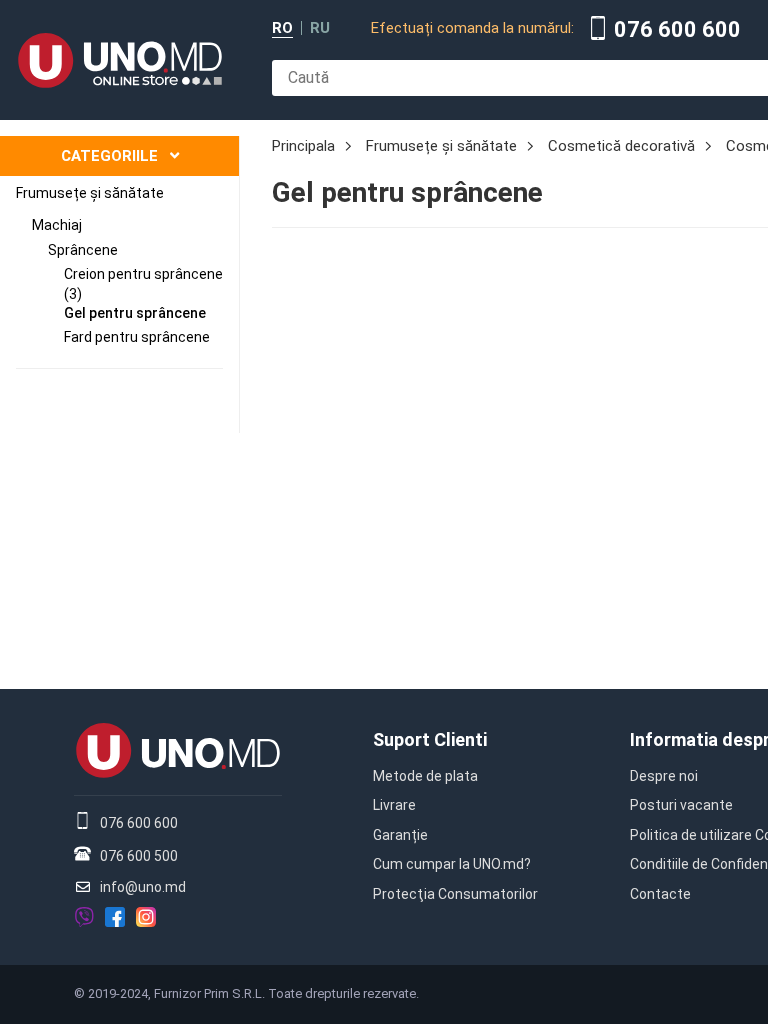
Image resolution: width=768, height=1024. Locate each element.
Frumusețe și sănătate (90, 193)
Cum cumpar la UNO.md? (452, 864)
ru (320, 28)
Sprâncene (83, 250)
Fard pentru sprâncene (137, 337)
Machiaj (57, 225)
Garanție (400, 835)
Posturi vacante (681, 805)
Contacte (660, 894)
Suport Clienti (430, 739)
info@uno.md (143, 887)
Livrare (394, 805)
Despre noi (664, 776)
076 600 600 (677, 30)
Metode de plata (425, 776)
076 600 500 (139, 856)
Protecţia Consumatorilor (455, 894)
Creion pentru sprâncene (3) (143, 284)
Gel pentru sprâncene (135, 313)
